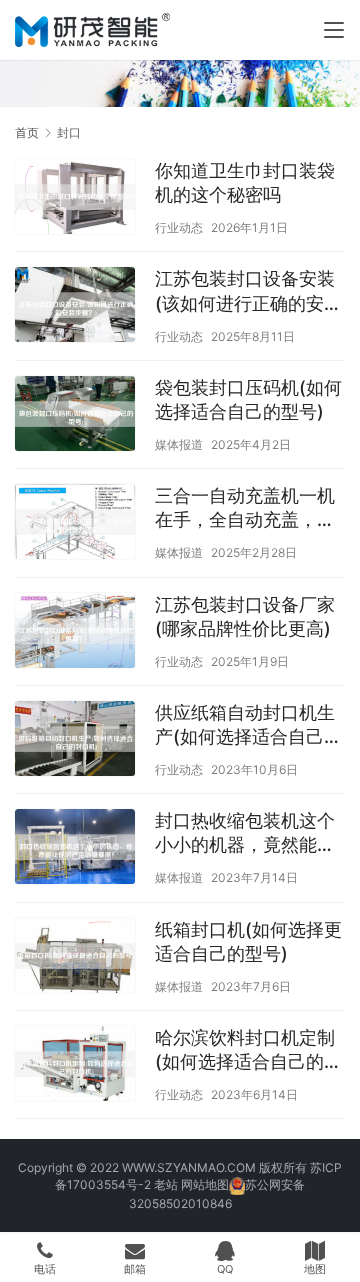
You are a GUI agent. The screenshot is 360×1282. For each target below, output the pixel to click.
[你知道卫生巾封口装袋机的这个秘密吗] (75, 199)
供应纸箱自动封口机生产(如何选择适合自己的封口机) (248, 725)
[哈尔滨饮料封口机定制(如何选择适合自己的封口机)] (75, 1066)
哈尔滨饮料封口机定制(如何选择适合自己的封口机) (248, 1050)
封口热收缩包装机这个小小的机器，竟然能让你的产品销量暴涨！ (245, 833)
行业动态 (179, 227)
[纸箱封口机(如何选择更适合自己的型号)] (75, 958)
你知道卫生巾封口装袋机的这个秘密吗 (245, 182)
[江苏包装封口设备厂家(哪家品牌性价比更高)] (75, 633)
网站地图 (205, 1184)
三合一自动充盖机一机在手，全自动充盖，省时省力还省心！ (245, 508)
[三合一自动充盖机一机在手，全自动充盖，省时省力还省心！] (75, 524)
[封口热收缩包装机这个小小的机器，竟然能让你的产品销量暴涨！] (75, 849)
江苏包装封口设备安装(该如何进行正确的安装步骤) (248, 291)
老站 (166, 1184)
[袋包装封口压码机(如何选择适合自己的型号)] (75, 416)
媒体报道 (179, 444)
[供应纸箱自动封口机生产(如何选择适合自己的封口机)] (75, 741)
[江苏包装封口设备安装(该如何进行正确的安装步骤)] (75, 307)
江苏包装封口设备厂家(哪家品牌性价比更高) (245, 616)
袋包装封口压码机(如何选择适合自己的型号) (248, 399)
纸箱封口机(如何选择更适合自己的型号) (248, 941)
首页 (27, 132)
